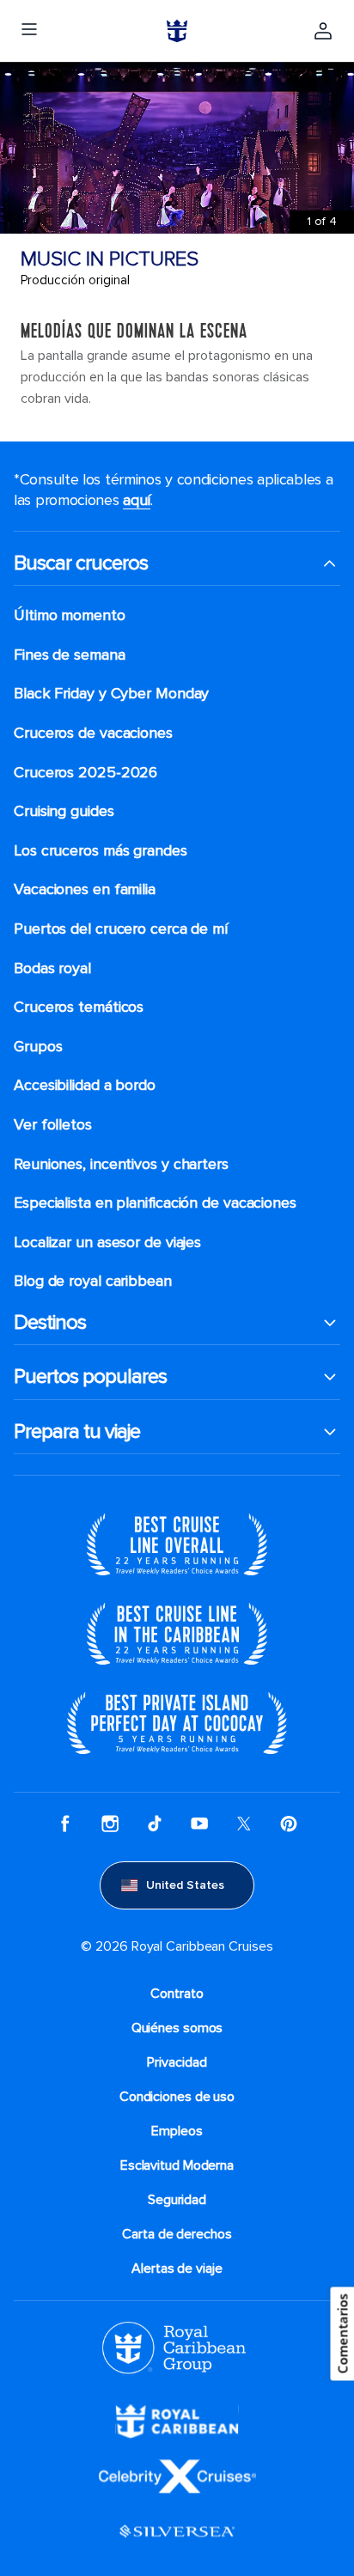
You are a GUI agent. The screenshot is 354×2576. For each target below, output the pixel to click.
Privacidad (177, 2062)
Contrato (177, 1994)
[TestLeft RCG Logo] (174, 2347)
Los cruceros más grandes (101, 851)
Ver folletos (53, 1125)
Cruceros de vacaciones (93, 733)
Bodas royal (52, 968)
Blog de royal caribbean (93, 1281)
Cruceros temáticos (79, 1007)
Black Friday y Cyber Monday (111, 694)
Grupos (38, 1047)
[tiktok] (155, 1824)
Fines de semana (70, 655)
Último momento (70, 615)
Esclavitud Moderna (177, 2165)
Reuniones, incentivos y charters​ (121, 1164)
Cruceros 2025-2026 (85, 773)
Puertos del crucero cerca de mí (121, 929)
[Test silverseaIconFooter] (177, 2530)
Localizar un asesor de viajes (107, 1242)
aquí (137, 500)
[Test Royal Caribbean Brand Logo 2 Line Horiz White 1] (177, 2420)
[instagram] (110, 1824)
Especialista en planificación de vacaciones (155, 1203)
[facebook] (65, 1824)
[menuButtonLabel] (29, 31)
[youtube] (199, 1824)
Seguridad (177, 2200)
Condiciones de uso (177, 2097)
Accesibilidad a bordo (85, 1085)
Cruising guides (64, 811)
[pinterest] (289, 1824)
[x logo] (244, 1824)
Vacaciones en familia (85, 889)
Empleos (177, 2131)
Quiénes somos (177, 2028)
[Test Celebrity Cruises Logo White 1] (177, 2475)
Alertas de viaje (177, 2268)
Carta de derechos (177, 2234)
